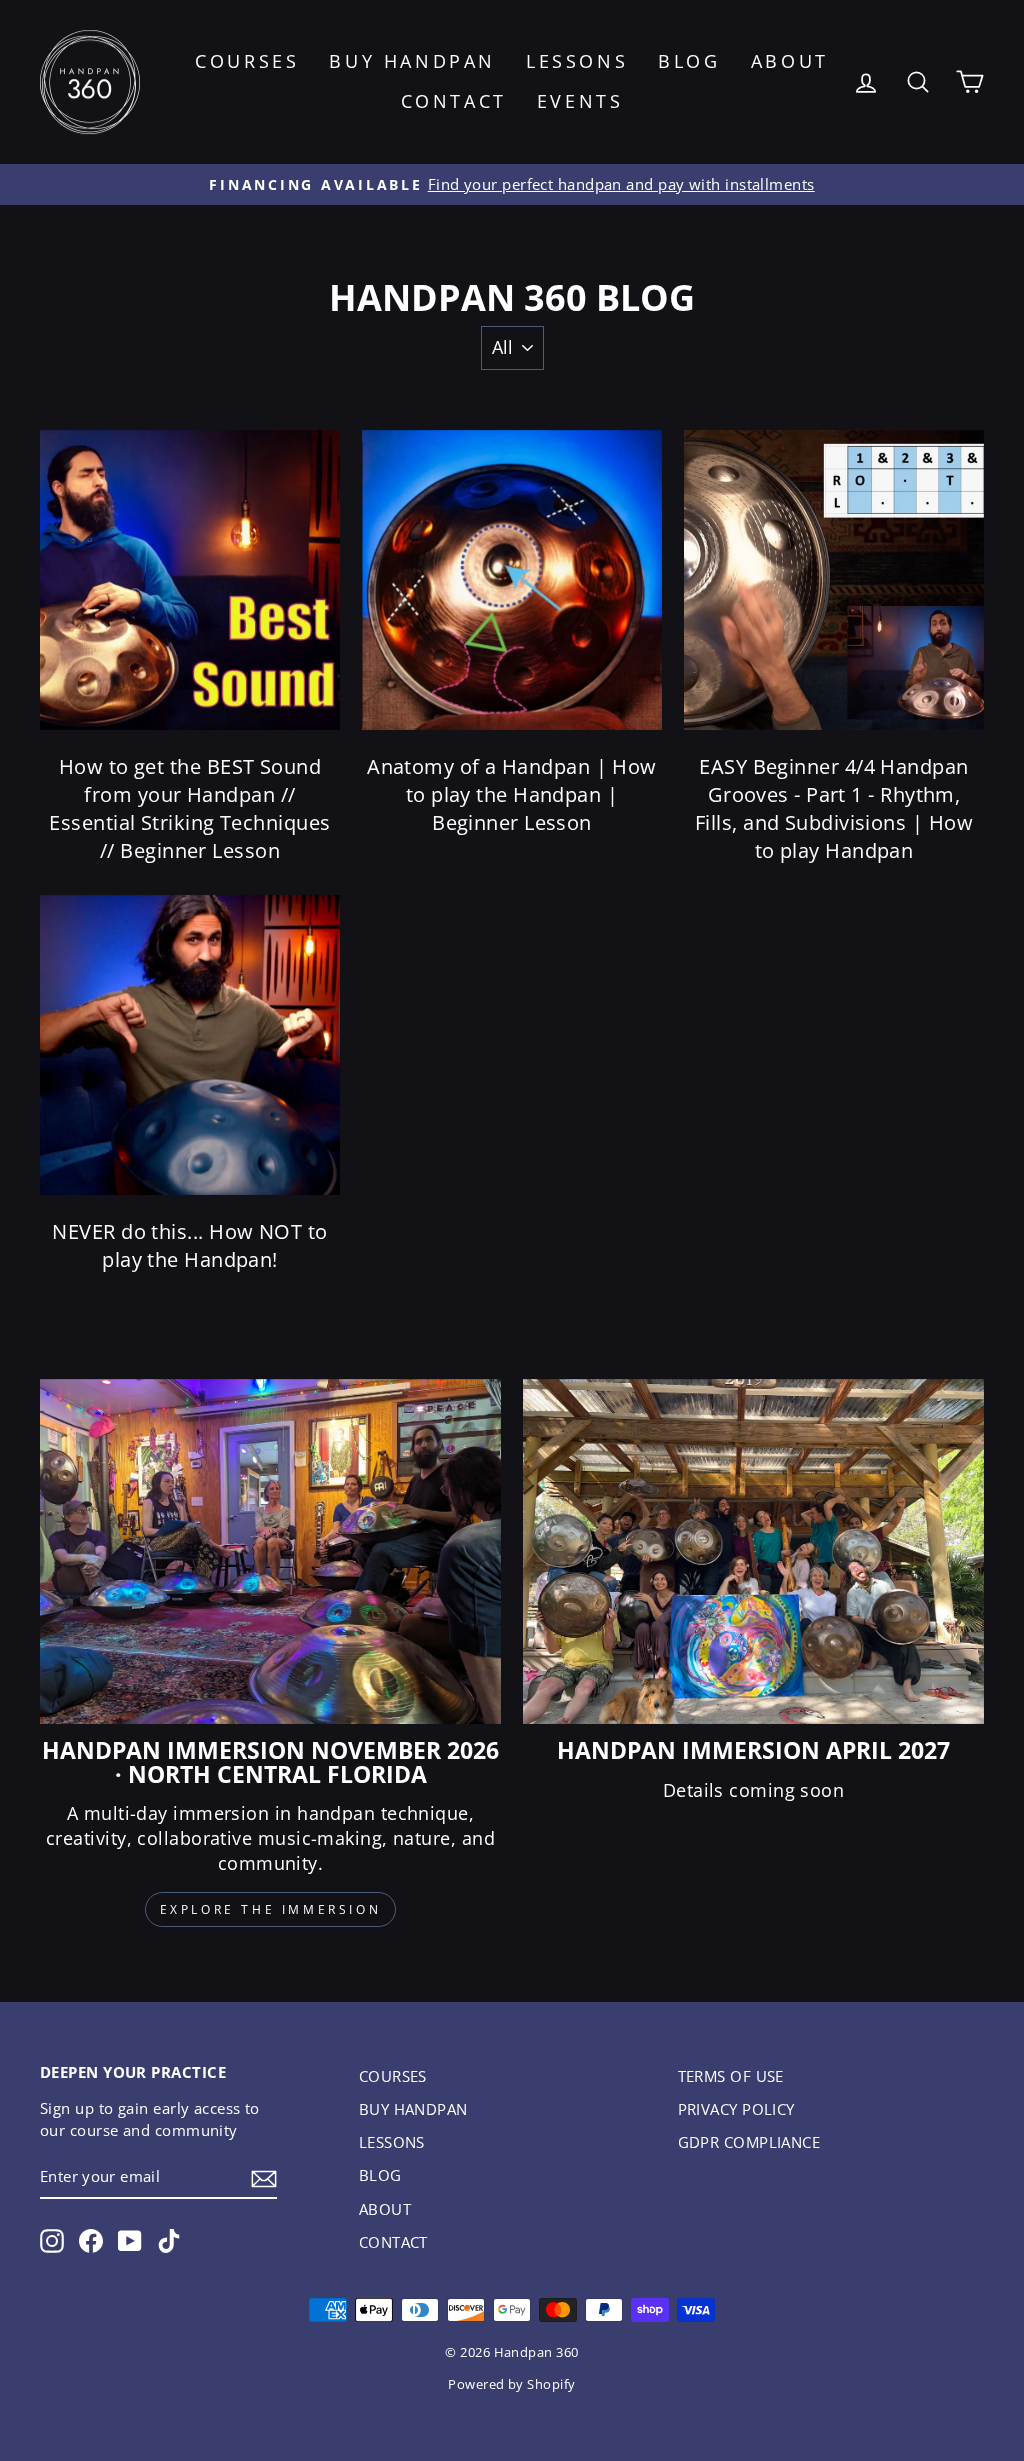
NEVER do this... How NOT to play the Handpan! (189, 1245)
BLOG (689, 61)
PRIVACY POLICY (736, 2109)
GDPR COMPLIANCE (749, 2142)
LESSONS (577, 61)
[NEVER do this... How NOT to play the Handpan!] (190, 1045)
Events (580, 101)
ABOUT (790, 61)
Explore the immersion (271, 1909)
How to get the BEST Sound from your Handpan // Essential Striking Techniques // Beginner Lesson (189, 808)
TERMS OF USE (731, 2076)
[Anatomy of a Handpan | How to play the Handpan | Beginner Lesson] (512, 580)
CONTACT (454, 101)
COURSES (247, 61)
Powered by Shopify (511, 2384)
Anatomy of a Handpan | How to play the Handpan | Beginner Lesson (512, 794)
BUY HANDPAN (412, 61)
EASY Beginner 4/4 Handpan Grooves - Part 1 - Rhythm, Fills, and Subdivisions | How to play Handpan (834, 808)
